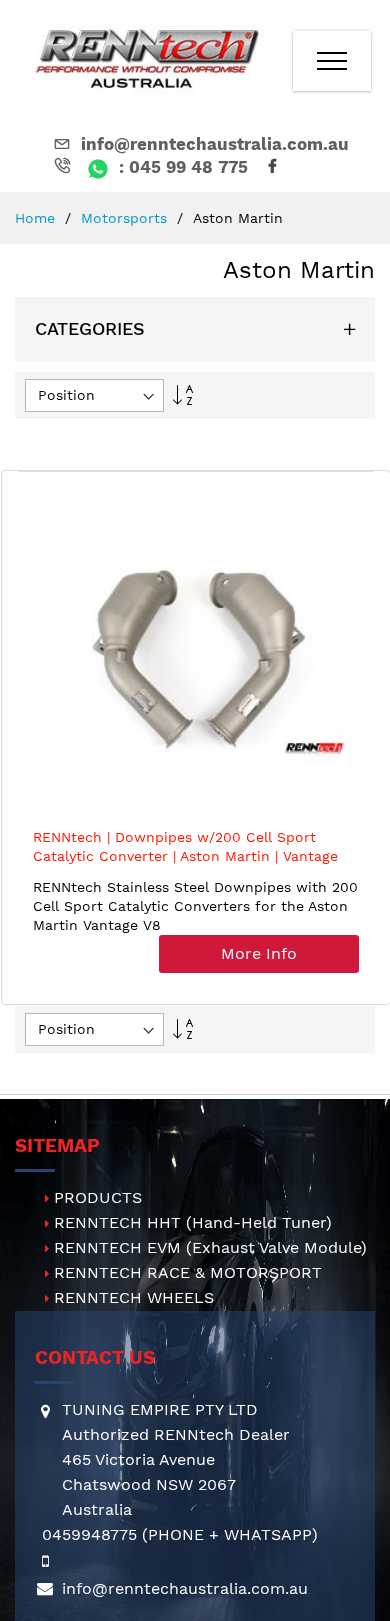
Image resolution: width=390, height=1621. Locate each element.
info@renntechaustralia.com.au (215, 144)
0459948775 (89, 1534)
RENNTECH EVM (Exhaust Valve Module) (210, 1247)
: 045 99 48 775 (181, 167)
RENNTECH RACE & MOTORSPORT (188, 1272)
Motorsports (126, 218)
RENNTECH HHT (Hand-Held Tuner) (193, 1222)
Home (37, 218)
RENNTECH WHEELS (134, 1297)
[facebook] (276, 167)
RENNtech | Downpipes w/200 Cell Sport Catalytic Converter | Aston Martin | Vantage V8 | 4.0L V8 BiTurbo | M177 (185, 856)
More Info (259, 953)
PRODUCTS (98, 1197)
